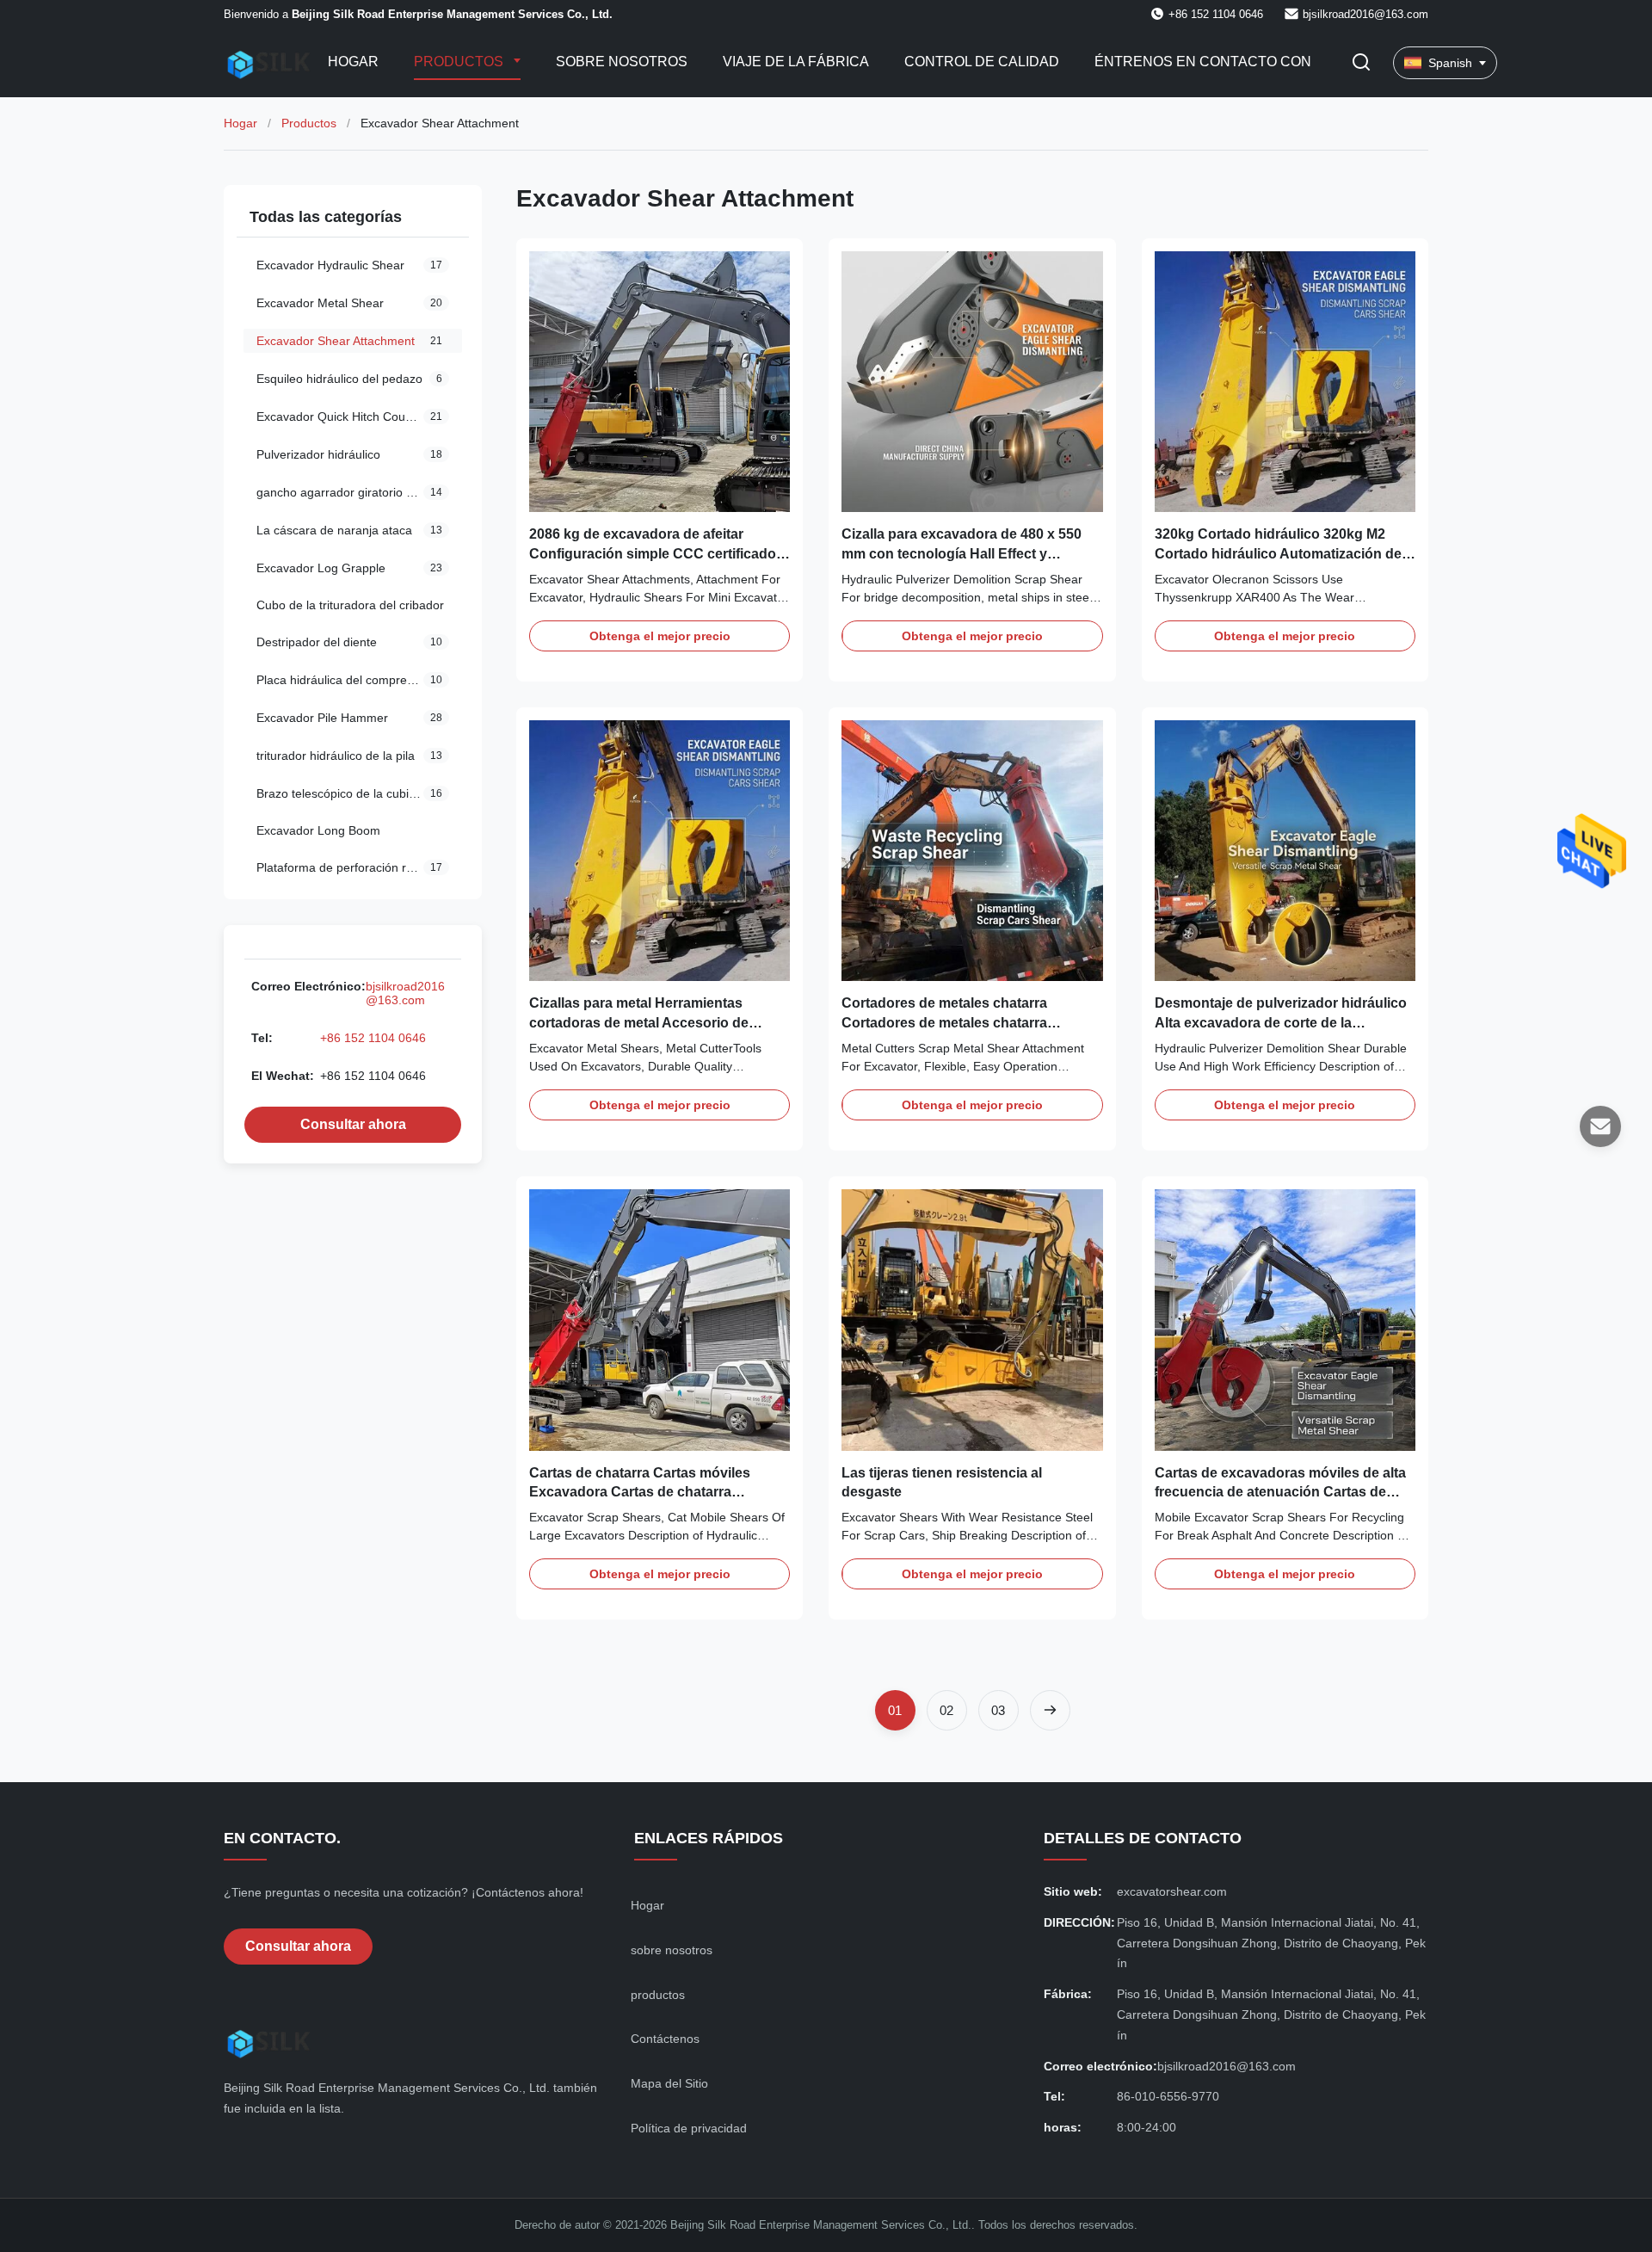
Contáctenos (665, 2039)
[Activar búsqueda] (1361, 63)
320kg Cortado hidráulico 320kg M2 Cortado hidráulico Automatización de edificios (1278, 553)
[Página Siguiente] (1050, 1710)
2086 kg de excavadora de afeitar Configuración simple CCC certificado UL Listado (653, 553)
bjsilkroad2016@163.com (1365, 14)
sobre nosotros (672, 1950)
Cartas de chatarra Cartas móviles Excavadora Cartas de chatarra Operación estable (640, 1492)
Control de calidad (982, 62)
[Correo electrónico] (1600, 1126)
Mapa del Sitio (669, 2083)
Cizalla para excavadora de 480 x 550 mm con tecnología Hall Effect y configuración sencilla (962, 553)
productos (658, 1995)
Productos (460, 62)
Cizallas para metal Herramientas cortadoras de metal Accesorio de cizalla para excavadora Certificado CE (655, 1022)
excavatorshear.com (1172, 1891)
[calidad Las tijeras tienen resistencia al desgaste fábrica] (972, 1320)
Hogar (353, 62)
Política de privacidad (689, 2128)
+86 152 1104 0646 (373, 1038)
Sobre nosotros (622, 62)
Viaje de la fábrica (796, 62)
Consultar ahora (353, 1124)
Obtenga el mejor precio (660, 636)
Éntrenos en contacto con (1203, 62)
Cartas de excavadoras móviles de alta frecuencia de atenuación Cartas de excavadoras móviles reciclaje (1280, 1492)
